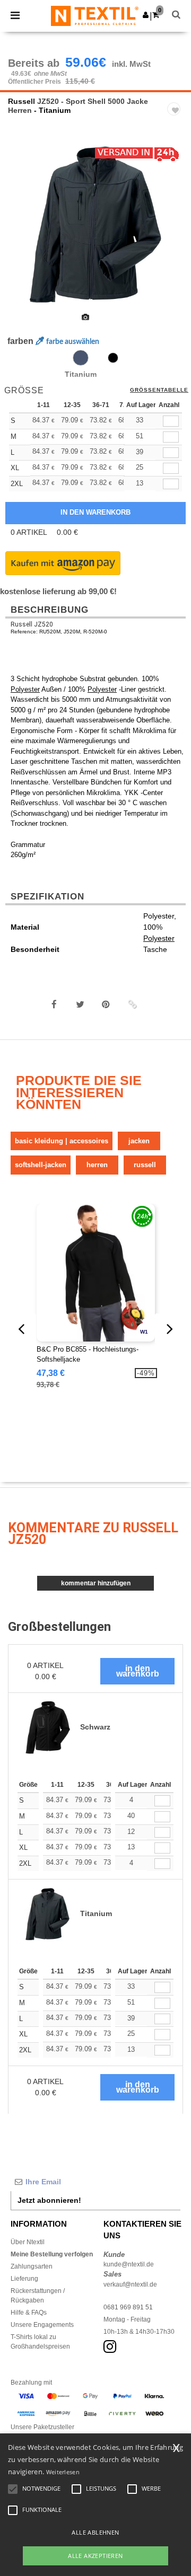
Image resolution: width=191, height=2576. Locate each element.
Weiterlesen (63, 2472)
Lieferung (24, 2279)
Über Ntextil (28, 2242)
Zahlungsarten (32, 2266)
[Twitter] (80, 1004)
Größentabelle (159, 390)
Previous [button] (23, 231)
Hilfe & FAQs (29, 2313)
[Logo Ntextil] (95, 15)
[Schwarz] (113, 358)
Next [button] (175, 231)
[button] (146, 15)
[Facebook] (54, 1004)
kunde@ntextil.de (129, 2264)
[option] (95, 224)
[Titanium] (81, 358)
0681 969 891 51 (128, 2307)
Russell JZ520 (32, 624)
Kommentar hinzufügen (96, 1583)
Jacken (139, 1141)
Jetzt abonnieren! (49, 2200)
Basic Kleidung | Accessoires (62, 1141)
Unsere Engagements (42, 2325)
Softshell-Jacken (41, 1165)
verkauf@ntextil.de (130, 2284)
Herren (97, 1165)
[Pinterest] (106, 1004)
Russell (21, 101)
